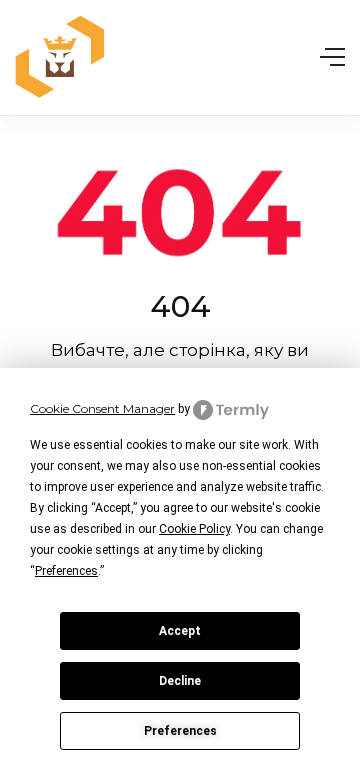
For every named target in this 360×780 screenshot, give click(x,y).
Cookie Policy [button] (194, 529)
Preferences (180, 731)
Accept (180, 631)
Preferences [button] (66, 571)
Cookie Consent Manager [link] (102, 408)
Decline (180, 681)
